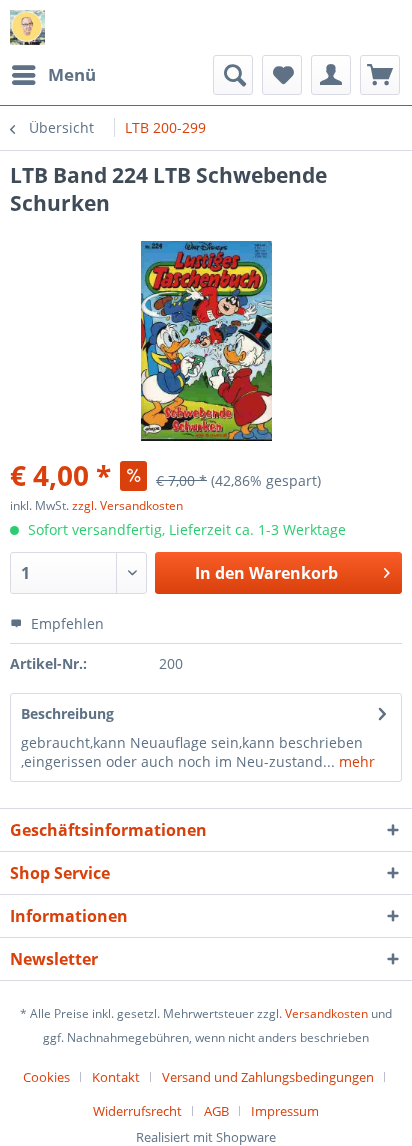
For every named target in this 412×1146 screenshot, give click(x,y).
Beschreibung (67, 713)
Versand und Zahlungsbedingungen (268, 1077)
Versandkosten (326, 1013)
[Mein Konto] (331, 75)
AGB (216, 1111)
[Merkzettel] (282, 75)
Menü (72, 74)
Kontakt (116, 1077)
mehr (355, 761)
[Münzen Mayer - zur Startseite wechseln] (27, 27)
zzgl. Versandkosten (127, 505)
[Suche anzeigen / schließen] (233, 75)
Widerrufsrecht (137, 1111)
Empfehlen (65, 623)
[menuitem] (53, 75)
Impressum (285, 1111)
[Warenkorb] (380, 75)
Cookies (46, 1077)
